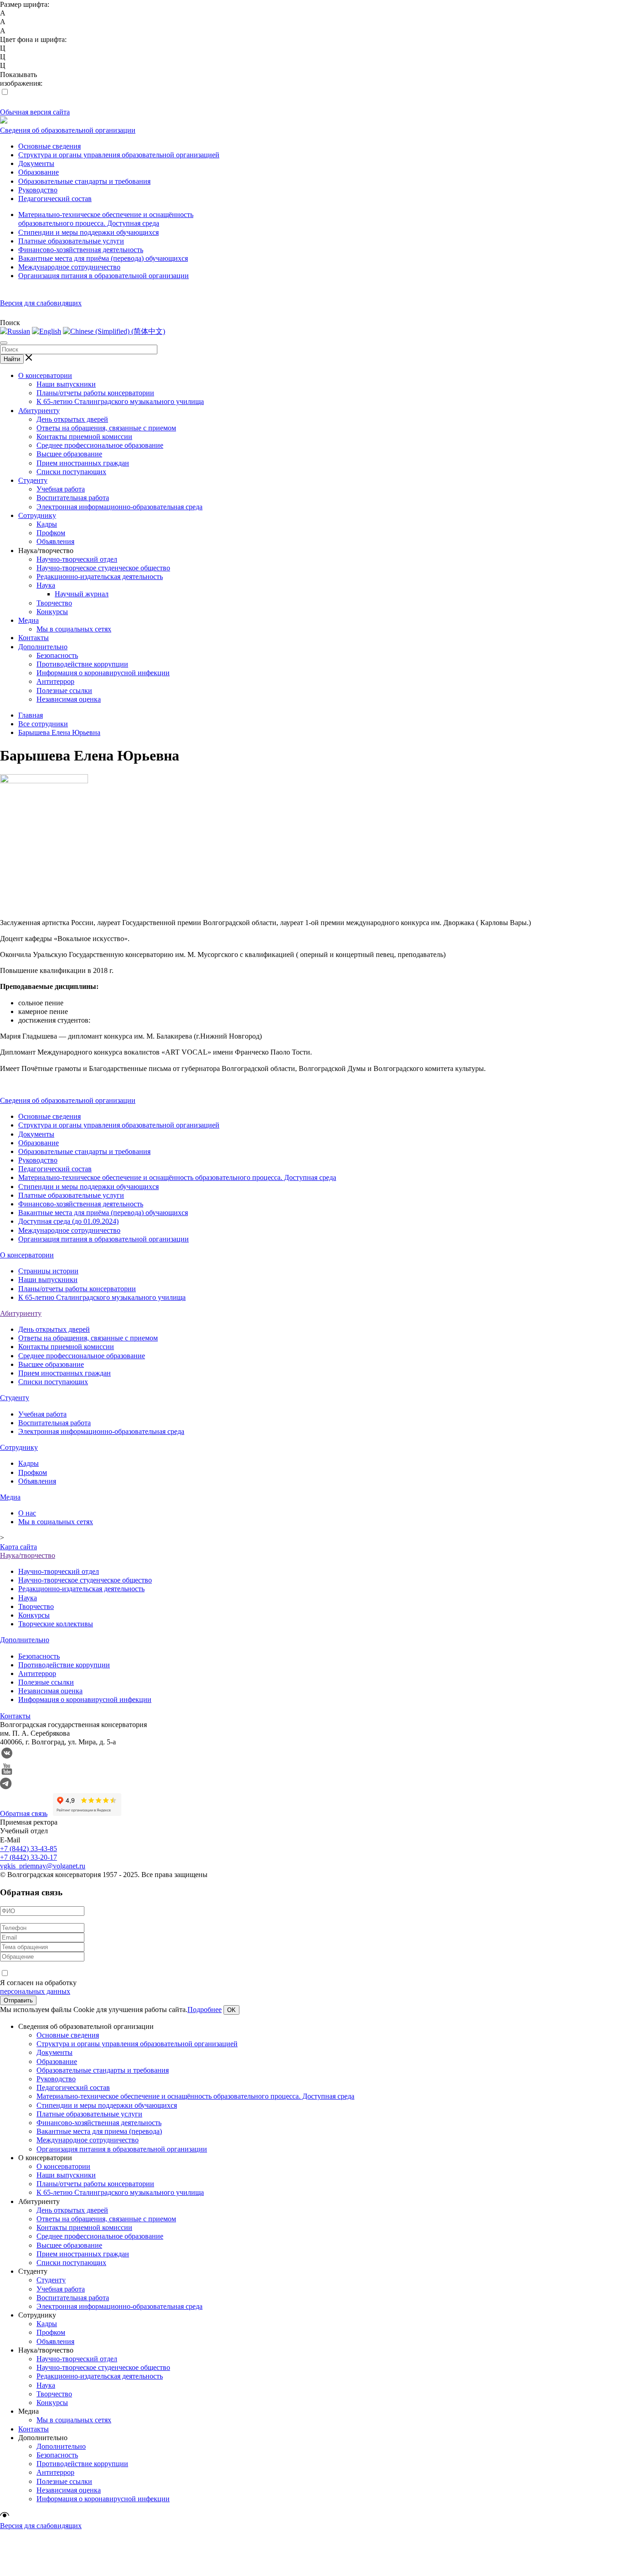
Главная (31, 715)
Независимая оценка (69, 699)
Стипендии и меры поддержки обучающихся (88, 232)
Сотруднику (37, 515)
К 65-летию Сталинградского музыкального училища (120, 401)
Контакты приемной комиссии (84, 437)
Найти (12, 359)
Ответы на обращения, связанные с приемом (106, 428)
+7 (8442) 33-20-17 (29, 1857)
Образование (39, 172)
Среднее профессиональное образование (100, 445)
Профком (51, 533)
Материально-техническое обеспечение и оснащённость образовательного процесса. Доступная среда (177, 1177)
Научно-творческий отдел (77, 559)
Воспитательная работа (73, 498)
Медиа (29, 620)
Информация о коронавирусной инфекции (103, 673)
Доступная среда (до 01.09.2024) (68, 1221)
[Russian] (15, 331)
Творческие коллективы (56, 1624)
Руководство (38, 190)
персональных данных (35, 1991)
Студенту (33, 480)
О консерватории (45, 375)
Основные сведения (49, 146)
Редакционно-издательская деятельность (100, 577)
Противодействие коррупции (82, 664)
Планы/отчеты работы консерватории (95, 393)
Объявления (55, 541)
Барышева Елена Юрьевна (59, 732)
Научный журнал (82, 594)
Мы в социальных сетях (74, 629)
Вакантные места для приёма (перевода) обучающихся (103, 258)
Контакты (34, 638)
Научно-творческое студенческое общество (103, 568)
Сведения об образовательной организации (68, 130)
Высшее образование (69, 454)
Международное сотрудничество (69, 267)
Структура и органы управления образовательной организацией (119, 155)
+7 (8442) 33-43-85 (29, 1849)
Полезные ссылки (64, 691)
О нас (27, 1513)
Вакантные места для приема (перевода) (99, 2131)
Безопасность (57, 655)
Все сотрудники (43, 724)
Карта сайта (18, 1547)
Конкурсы (52, 612)
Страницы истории (48, 1271)
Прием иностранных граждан (83, 463)
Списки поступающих (71, 472)
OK (231, 2010)
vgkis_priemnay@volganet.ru (43, 1866)
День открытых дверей (72, 419)
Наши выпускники (66, 384)
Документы (36, 163)
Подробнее (205, 2010)
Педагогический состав (55, 199)
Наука (46, 585)
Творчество (54, 603)
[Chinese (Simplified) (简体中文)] (114, 331)
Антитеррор (55, 681)
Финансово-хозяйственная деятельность (81, 250)
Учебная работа (61, 489)
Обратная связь (24, 1813)
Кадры (47, 524)
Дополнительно (43, 647)
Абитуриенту (39, 411)
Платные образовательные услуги (71, 241)
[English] (47, 331)
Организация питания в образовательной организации (104, 276)
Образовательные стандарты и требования (84, 181)
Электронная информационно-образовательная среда (119, 507)
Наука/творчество (28, 1555)
